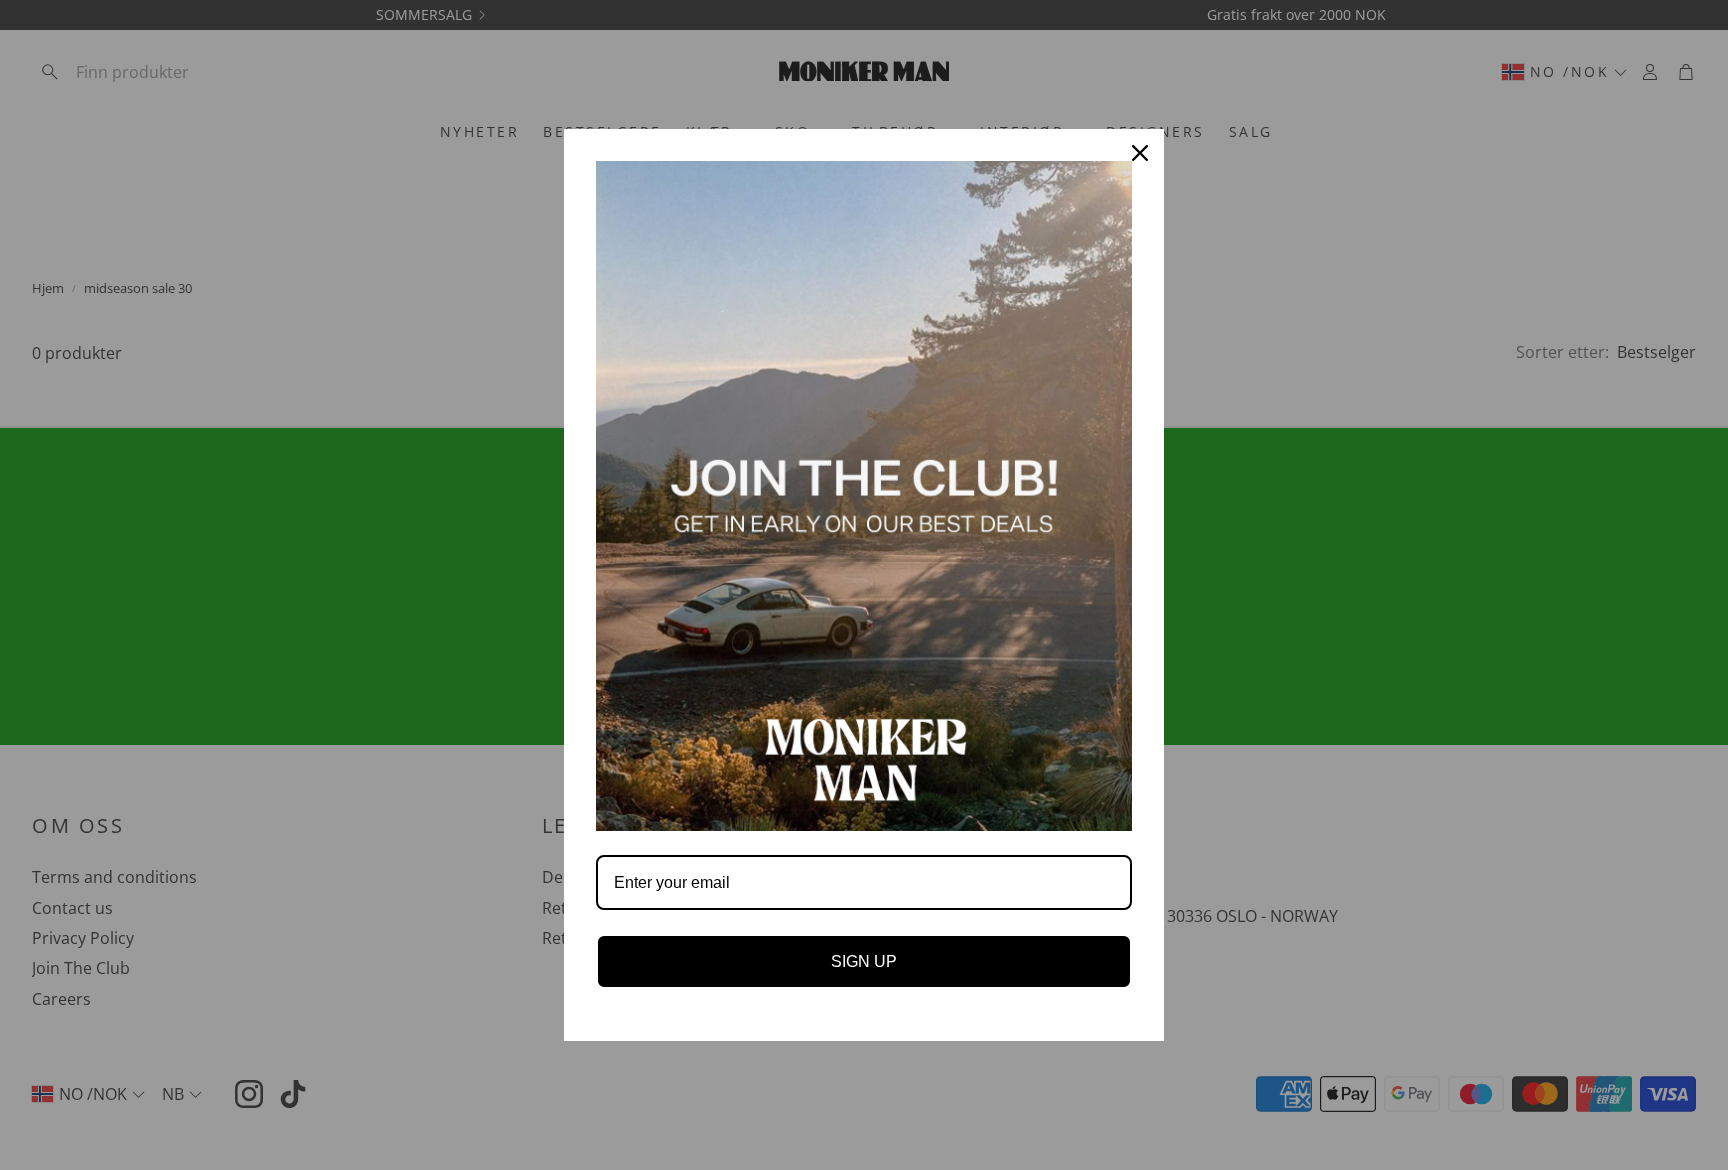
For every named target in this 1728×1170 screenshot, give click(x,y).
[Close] (1140, 153)
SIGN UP (864, 961)
